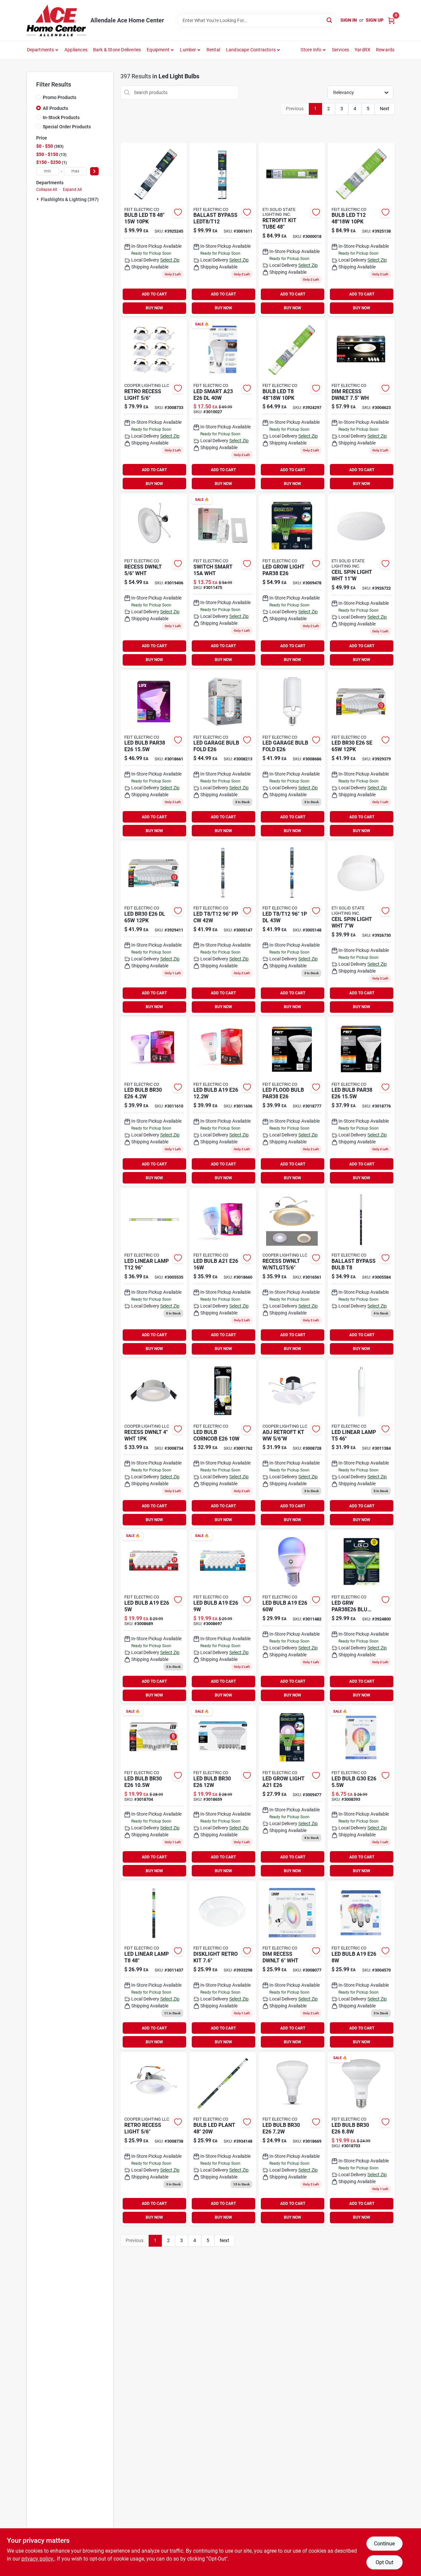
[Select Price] (94, 171)
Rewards (385, 50)
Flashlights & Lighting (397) (70, 199)
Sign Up (375, 20)
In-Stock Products (61, 117)
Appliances (76, 50)
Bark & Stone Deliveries (117, 50)
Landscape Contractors (251, 50)
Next (385, 109)
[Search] (330, 20)
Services (341, 50)
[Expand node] (38, 199)
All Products (55, 108)
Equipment (158, 50)
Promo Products (60, 97)
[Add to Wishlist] (178, 212)
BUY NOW (154, 308)
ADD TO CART (154, 294)
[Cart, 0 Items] (391, 20)
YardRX (362, 50)
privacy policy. (38, 2559)
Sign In (349, 20)
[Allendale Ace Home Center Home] (56, 20)
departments (41, 50)
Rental (213, 50)
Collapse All (47, 190)
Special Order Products (67, 127)
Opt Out (384, 2562)
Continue (384, 2544)
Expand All (72, 190)
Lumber (188, 50)
